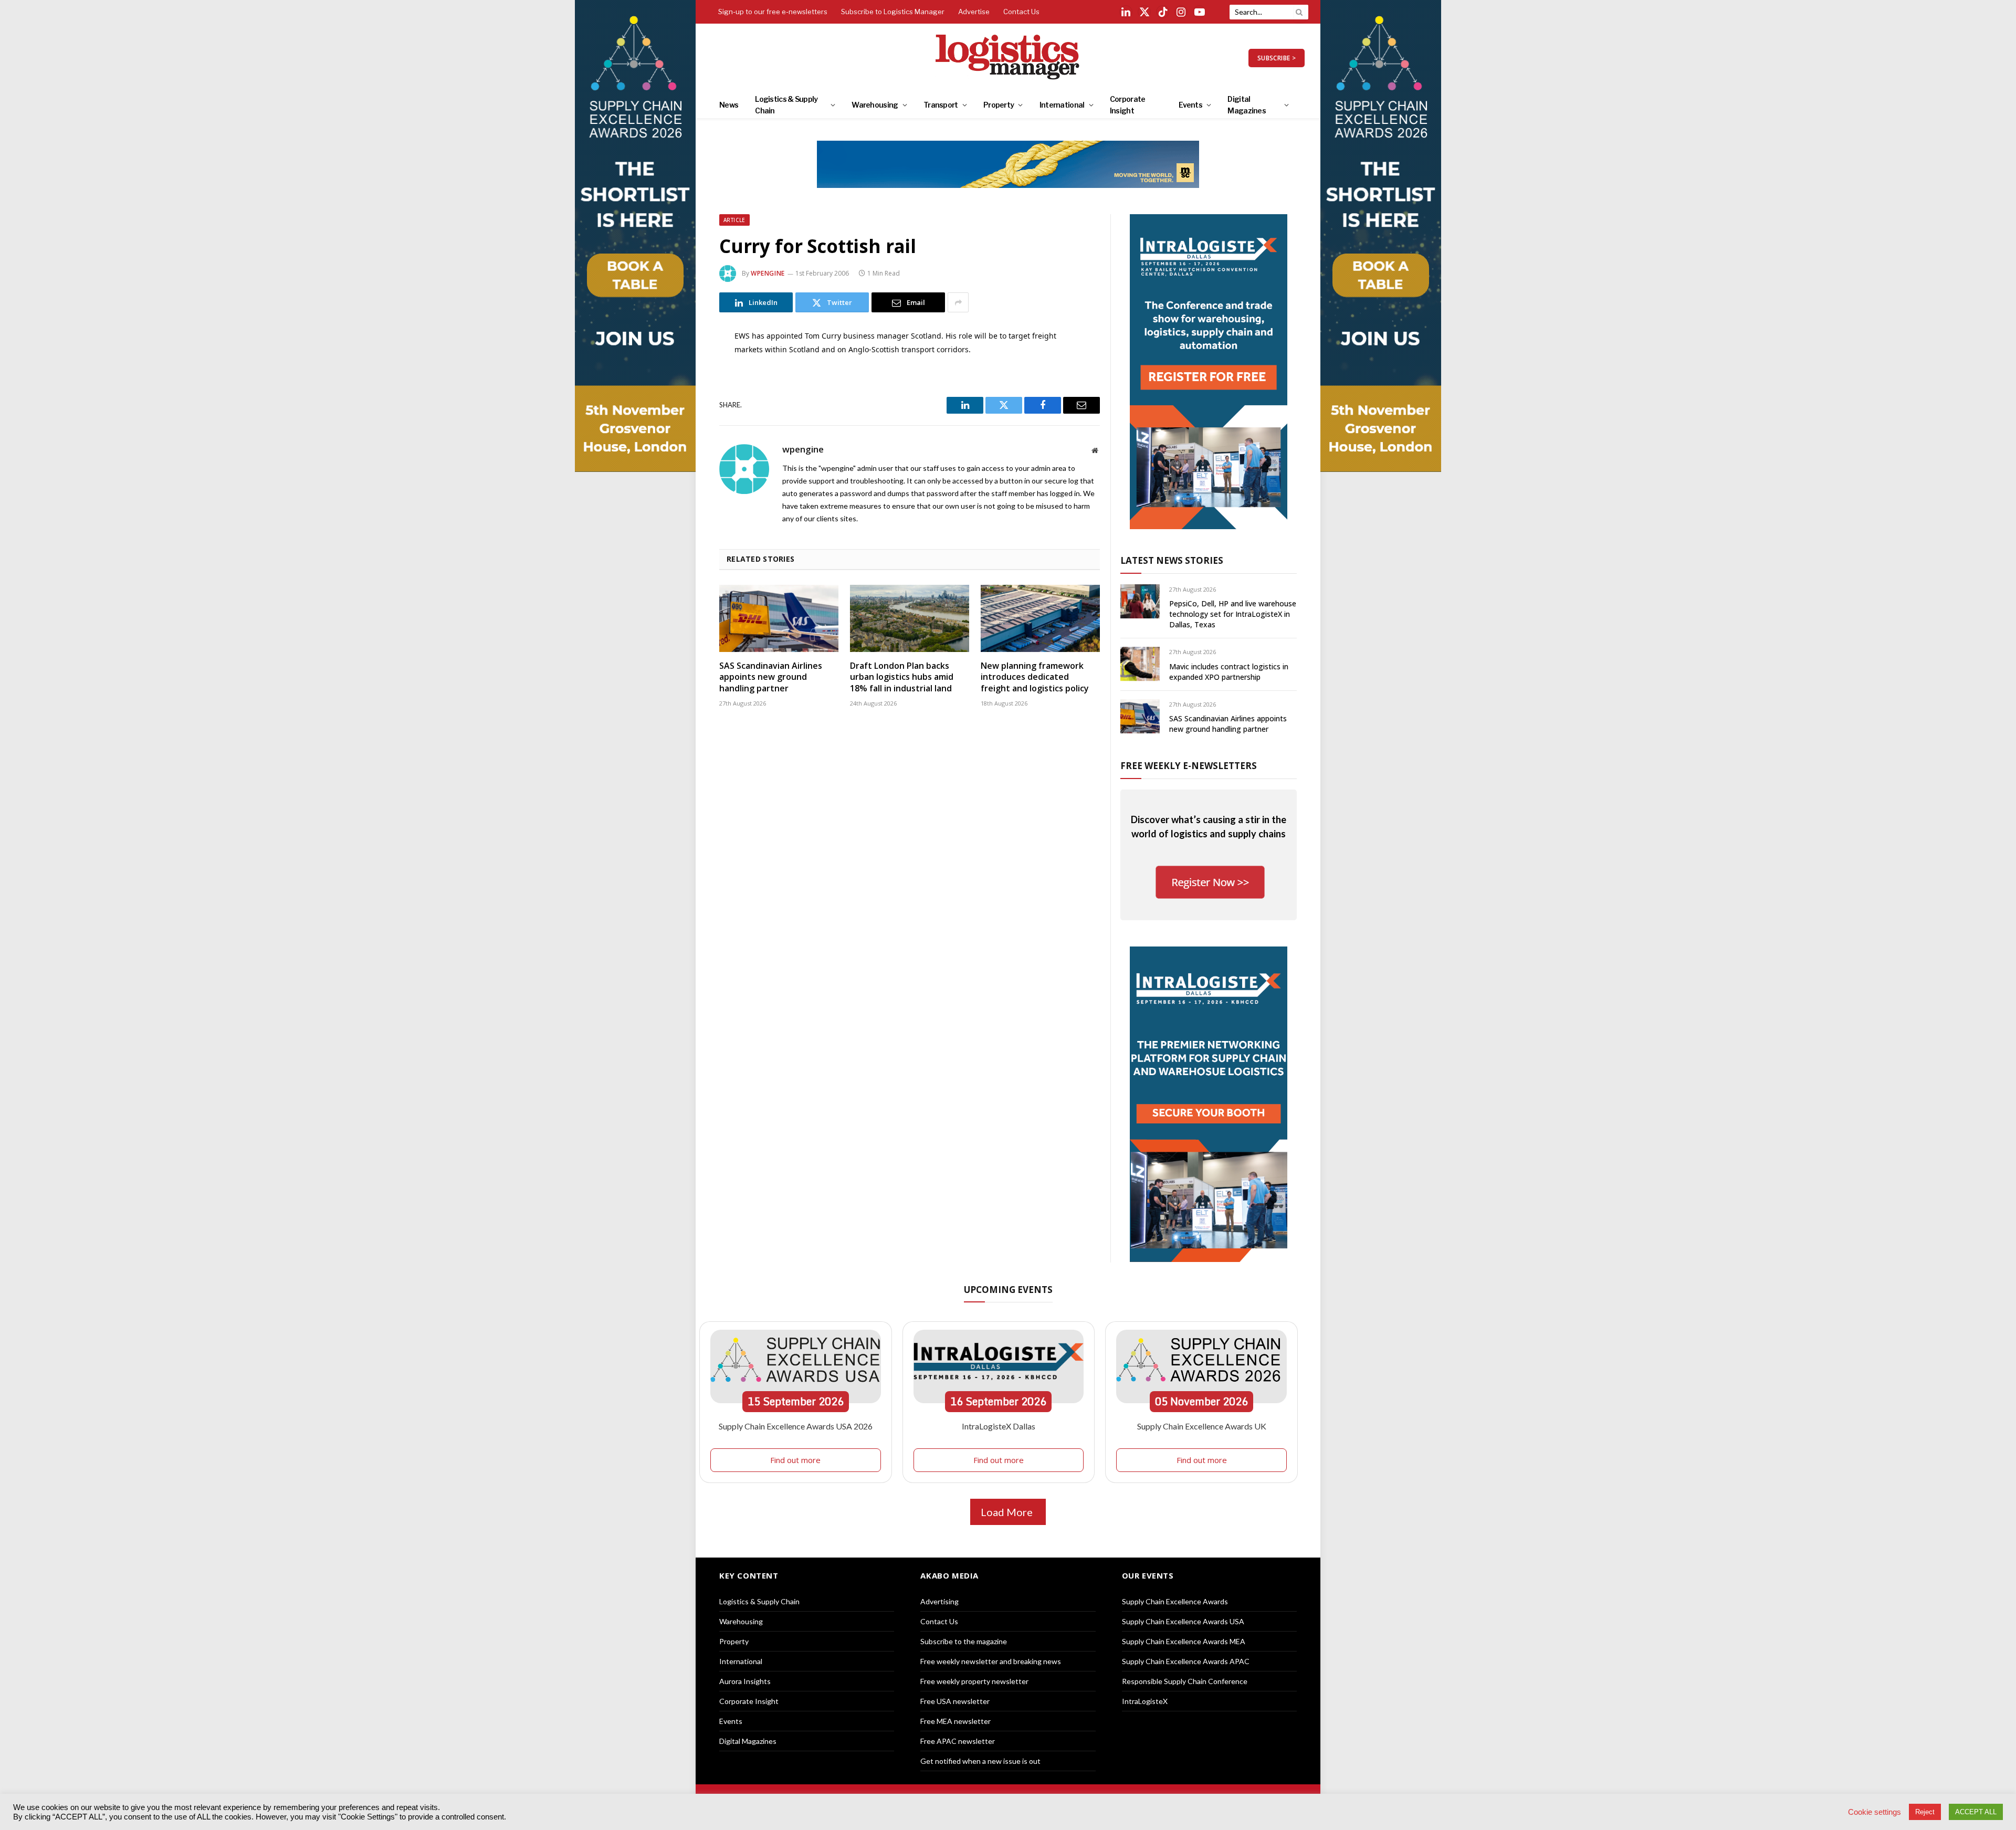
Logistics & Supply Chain (786, 105)
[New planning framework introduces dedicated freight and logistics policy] (1040, 618)
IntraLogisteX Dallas (999, 1426)
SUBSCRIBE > (1277, 58)
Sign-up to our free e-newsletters (773, 12)
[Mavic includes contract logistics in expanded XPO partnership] (1140, 664)
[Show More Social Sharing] (958, 302)
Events (1190, 105)
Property (999, 105)
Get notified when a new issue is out (980, 1761)
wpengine (768, 273)
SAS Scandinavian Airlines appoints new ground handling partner (771, 677)
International (1062, 105)
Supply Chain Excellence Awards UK (1202, 1426)
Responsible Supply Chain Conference (1185, 1681)
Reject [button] (1925, 1812)
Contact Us (1021, 12)
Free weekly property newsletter (974, 1681)
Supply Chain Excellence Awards (1175, 1601)
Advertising (939, 1601)
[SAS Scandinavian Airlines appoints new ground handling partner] (779, 618)
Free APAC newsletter (958, 1741)
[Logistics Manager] (1008, 58)
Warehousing (875, 105)
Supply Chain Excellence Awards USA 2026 (796, 1426)
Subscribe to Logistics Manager (893, 12)
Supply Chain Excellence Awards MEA (1184, 1641)
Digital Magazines (1247, 105)
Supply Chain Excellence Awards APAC (1186, 1661)
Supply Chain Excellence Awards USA (1183, 1621)
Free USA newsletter (955, 1701)
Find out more (795, 1460)
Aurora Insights (745, 1681)
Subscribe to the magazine (964, 1641)
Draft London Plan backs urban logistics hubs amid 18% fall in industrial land (902, 677)
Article (734, 220)
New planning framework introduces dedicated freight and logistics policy (1035, 677)
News (729, 105)
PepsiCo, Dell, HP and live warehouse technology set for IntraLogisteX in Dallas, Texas (1233, 614)
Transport (941, 105)
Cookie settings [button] (1875, 1812)
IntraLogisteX (1145, 1701)
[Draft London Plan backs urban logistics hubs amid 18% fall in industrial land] (910, 618)
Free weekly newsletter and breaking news (991, 1661)
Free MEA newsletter (955, 1721)
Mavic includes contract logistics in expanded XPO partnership (1229, 672)
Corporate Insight (1128, 105)
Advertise (974, 12)
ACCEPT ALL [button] (1976, 1812)
